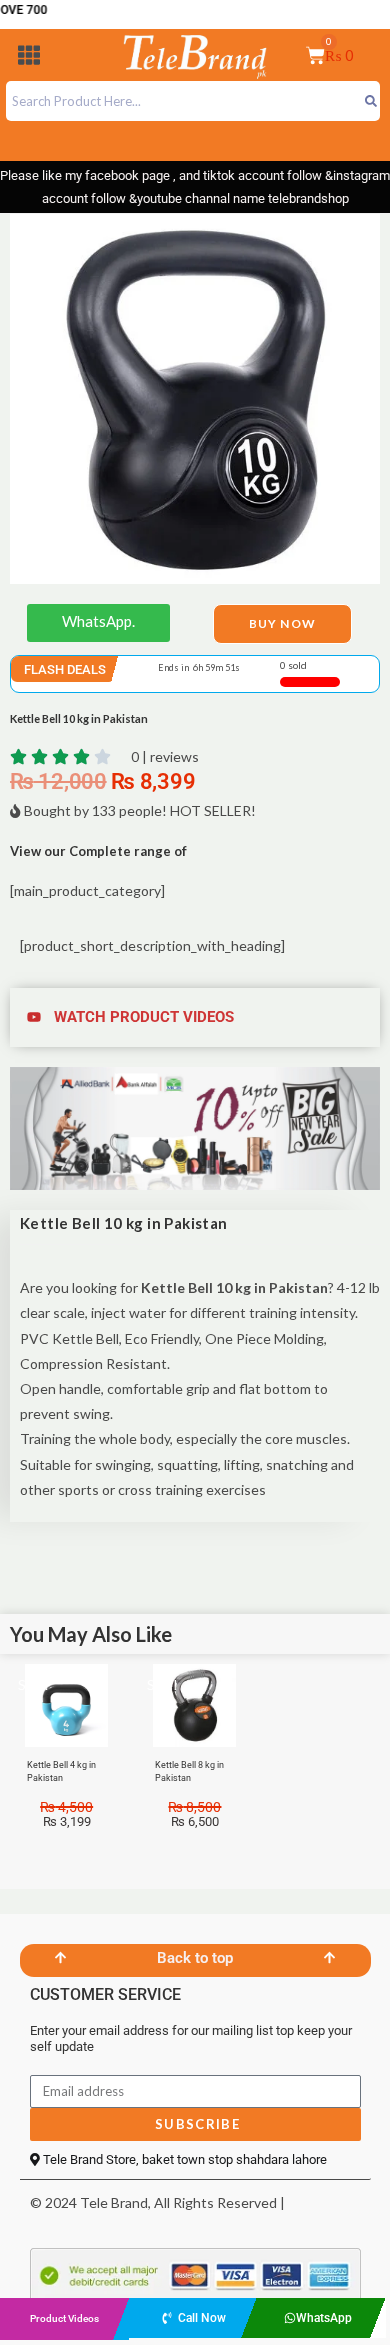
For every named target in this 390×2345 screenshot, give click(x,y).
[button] (29, 58)
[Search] (370, 101)
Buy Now (282, 623)
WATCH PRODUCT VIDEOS (144, 1017)
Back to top (195, 1958)
